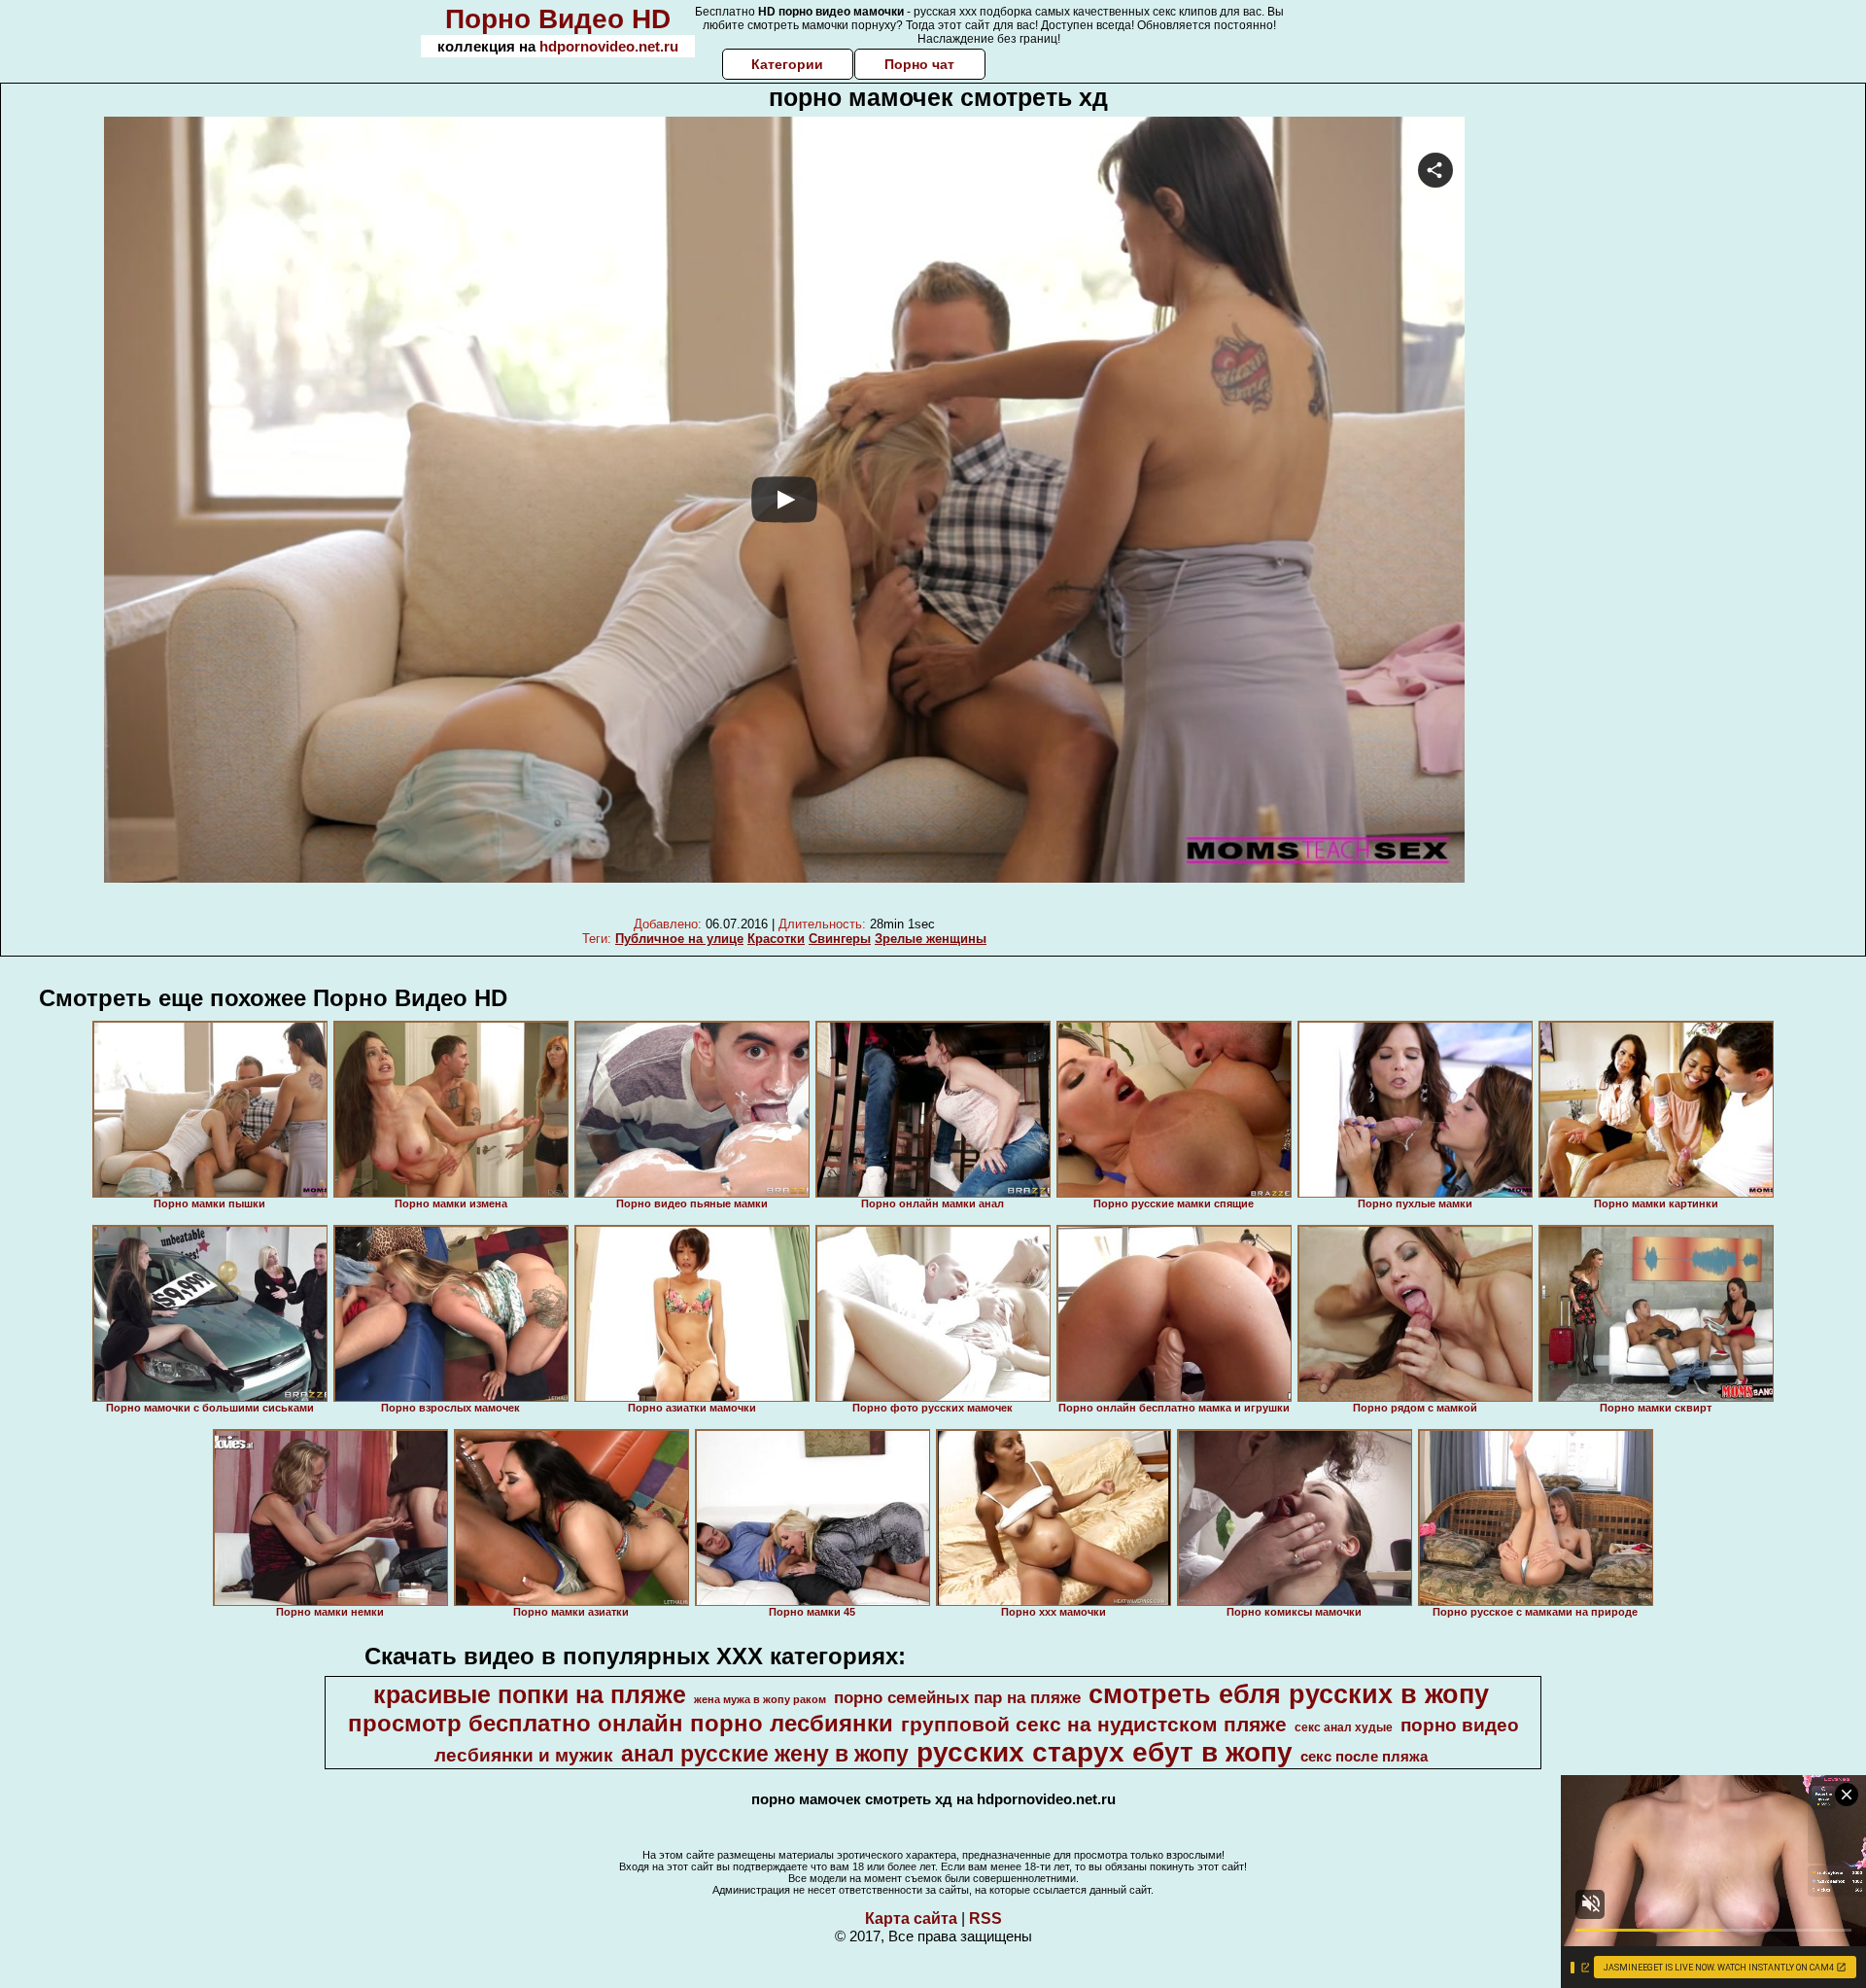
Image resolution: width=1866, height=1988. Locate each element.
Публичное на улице (679, 939)
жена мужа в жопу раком (760, 1699)
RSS (985, 1918)
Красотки (776, 939)
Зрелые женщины (931, 939)
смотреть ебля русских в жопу (1289, 1694)
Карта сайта (911, 1918)
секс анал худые (1344, 1727)
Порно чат (919, 64)
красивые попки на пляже (530, 1694)
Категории (787, 64)
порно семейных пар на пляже (957, 1697)
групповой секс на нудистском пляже (1094, 1725)
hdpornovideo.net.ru (609, 46)
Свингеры (840, 939)
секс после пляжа (1364, 1757)
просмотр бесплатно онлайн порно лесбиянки (621, 1723)
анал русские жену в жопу (765, 1754)
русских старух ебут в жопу (1105, 1752)
